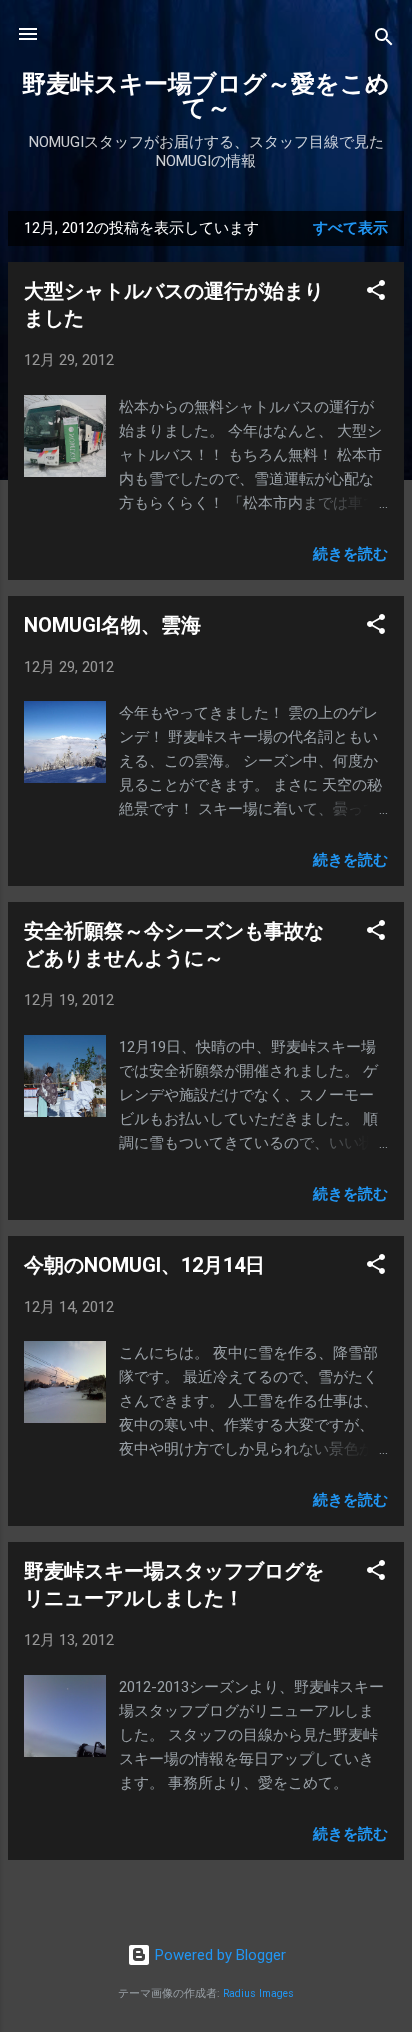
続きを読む (350, 554)
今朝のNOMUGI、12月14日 (144, 1265)
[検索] (384, 40)
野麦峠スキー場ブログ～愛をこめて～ (206, 96)
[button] (376, 293)
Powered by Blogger (218, 1955)
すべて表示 (350, 228)
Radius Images (258, 1993)
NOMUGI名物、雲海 (112, 625)
